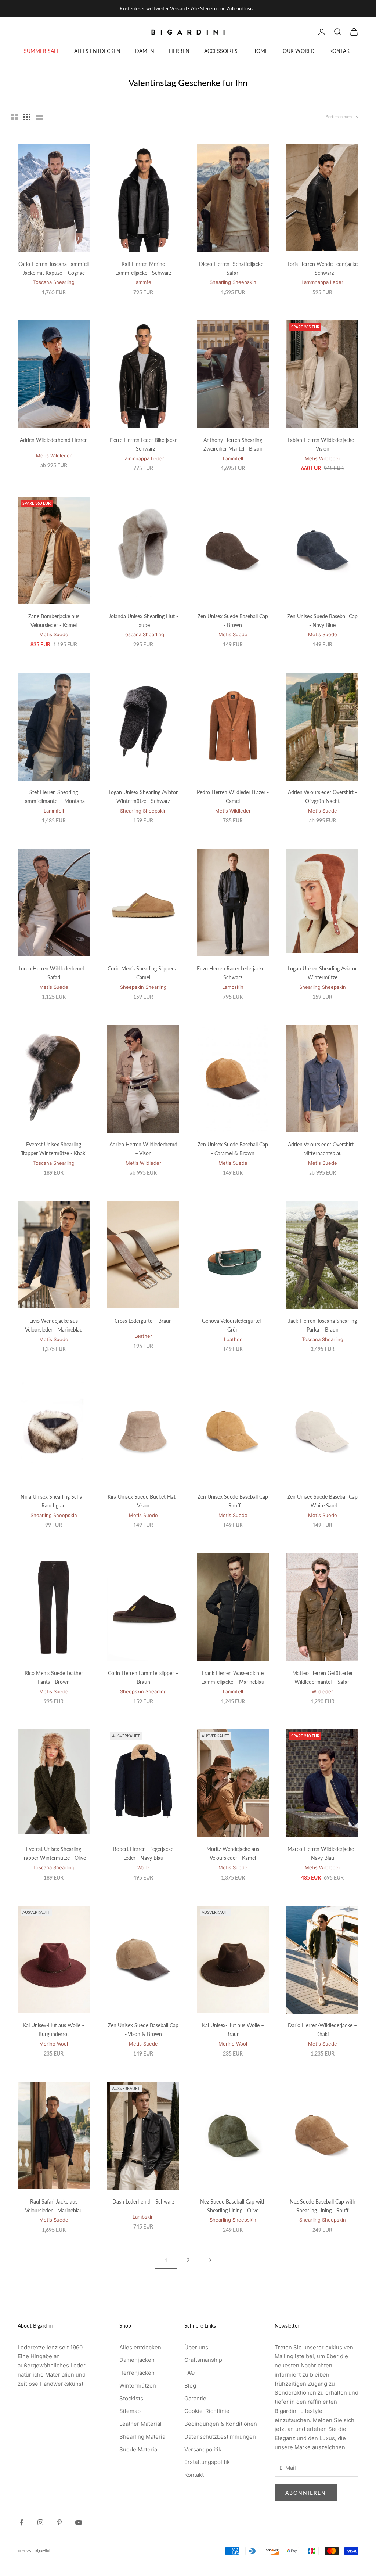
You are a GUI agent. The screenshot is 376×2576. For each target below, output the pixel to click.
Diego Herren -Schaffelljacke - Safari (233, 268)
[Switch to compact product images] (39, 117)
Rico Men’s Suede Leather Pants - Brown (54, 1677)
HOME (260, 51)
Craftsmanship (203, 2360)
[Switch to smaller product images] (27, 117)
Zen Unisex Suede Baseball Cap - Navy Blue (322, 621)
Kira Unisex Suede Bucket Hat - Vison (143, 1501)
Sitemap (130, 2411)
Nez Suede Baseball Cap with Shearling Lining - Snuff (323, 2206)
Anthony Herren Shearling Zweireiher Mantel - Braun (233, 444)
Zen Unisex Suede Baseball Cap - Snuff (233, 1501)
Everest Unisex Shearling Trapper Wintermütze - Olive (54, 1853)
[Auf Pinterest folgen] (59, 2522)
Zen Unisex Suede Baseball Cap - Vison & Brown (143, 2030)
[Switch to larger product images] (14, 117)
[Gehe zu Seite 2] (210, 2260)
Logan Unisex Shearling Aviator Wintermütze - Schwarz (143, 797)
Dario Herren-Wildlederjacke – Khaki (322, 2030)
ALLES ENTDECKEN (97, 51)
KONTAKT (341, 51)
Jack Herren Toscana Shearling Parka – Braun (323, 1325)
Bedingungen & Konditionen (221, 2424)
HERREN (179, 51)
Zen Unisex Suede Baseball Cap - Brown (233, 621)
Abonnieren (306, 2493)
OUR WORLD (299, 51)
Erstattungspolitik (207, 2462)
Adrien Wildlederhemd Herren (54, 440)
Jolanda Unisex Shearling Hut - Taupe (143, 621)
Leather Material (140, 2424)
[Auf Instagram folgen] (40, 2522)
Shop (52, 71)
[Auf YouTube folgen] (79, 2522)
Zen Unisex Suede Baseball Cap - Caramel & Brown (233, 1149)
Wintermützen (138, 2386)
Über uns (196, 2347)
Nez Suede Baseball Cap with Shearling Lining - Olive (233, 2206)
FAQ (189, 2373)
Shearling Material (143, 2437)
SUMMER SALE (42, 51)
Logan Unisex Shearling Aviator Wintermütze (322, 973)
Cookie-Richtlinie (207, 2411)
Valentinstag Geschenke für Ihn (98, 71)
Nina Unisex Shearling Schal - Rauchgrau (54, 1501)
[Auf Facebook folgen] (21, 2522)
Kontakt (194, 2475)
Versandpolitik (203, 2449)
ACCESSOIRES (221, 51)
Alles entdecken (140, 2347)
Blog (190, 2386)
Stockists (131, 2398)
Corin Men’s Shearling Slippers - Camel (143, 973)
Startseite (28, 71)
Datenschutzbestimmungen (220, 2437)
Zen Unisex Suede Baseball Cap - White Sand (322, 1501)
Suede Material (139, 2449)
